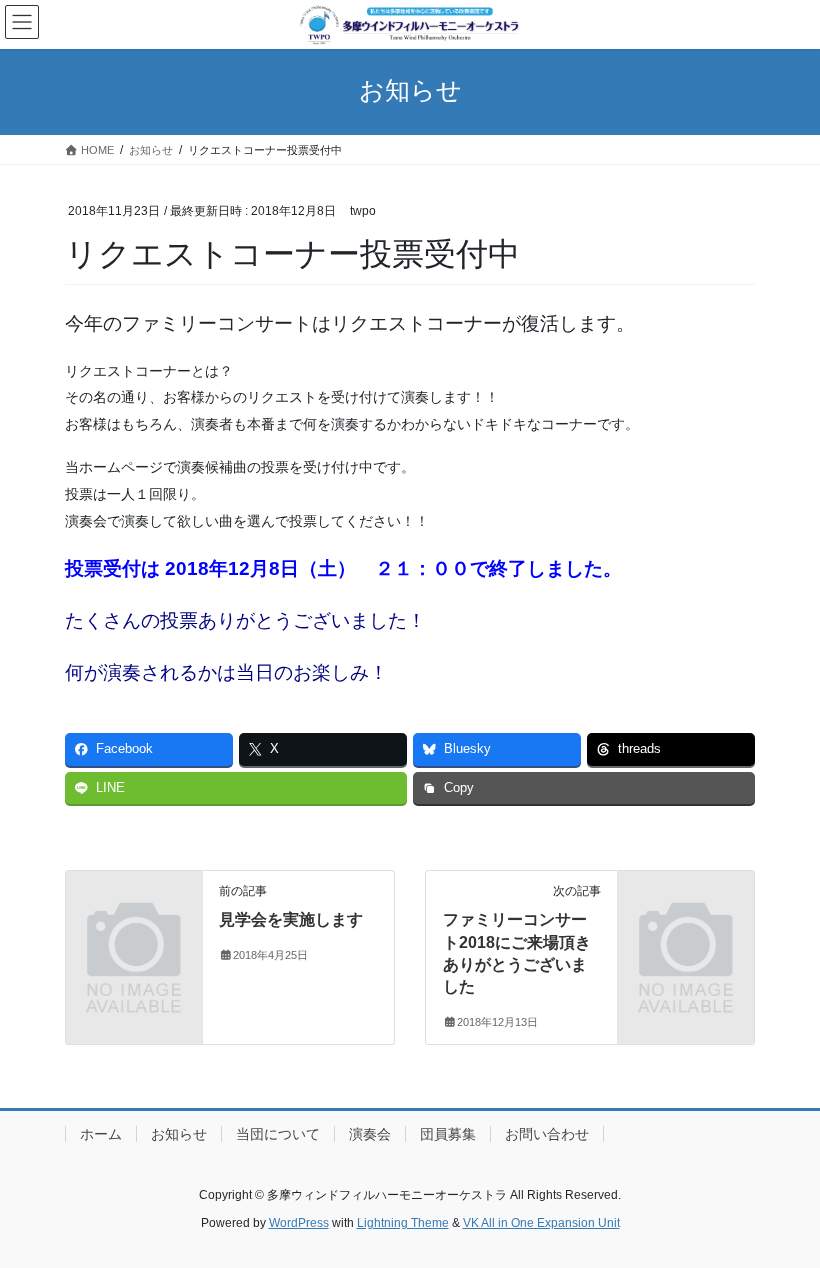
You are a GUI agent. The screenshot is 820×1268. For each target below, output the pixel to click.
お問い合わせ (547, 1134)
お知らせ (179, 1134)
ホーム (101, 1134)
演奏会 (370, 1134)
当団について (278, 1134)
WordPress (299, 1223)
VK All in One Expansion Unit (541, 1223)
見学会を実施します (291, 919)
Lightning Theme (403, 1223)
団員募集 (448, 1134)
